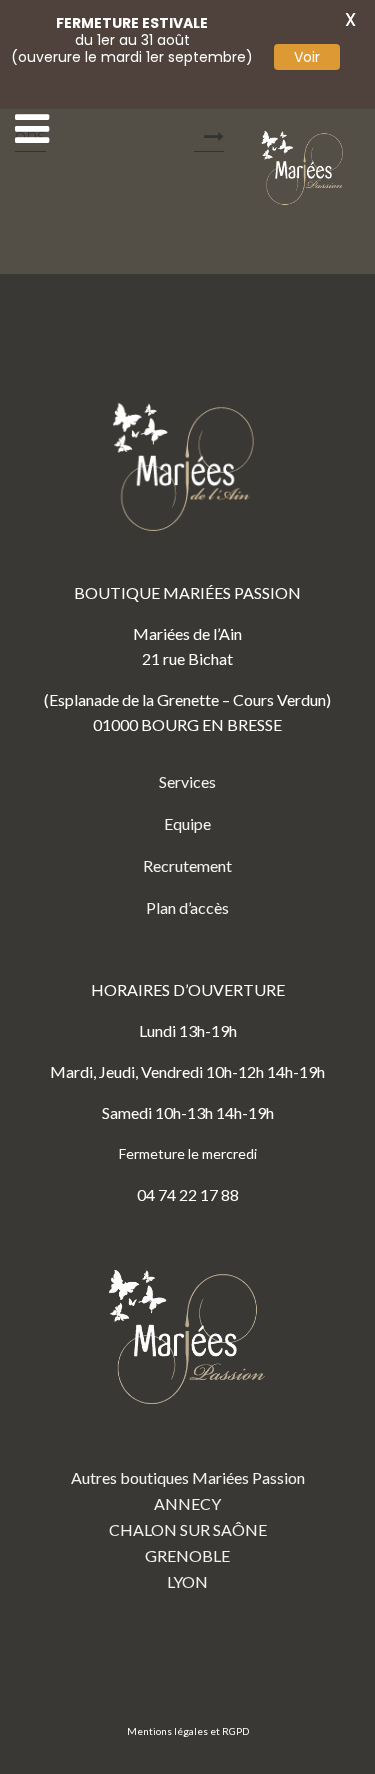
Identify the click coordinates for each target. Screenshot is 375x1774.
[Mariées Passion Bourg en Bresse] (305, 168)
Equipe (187, 823)
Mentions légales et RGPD (188, 1731)
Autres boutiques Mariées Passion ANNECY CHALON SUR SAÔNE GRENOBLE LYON (188, 1529)
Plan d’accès (187, 907)
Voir (307, 57)
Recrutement (187, 865)
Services (187, 781)
